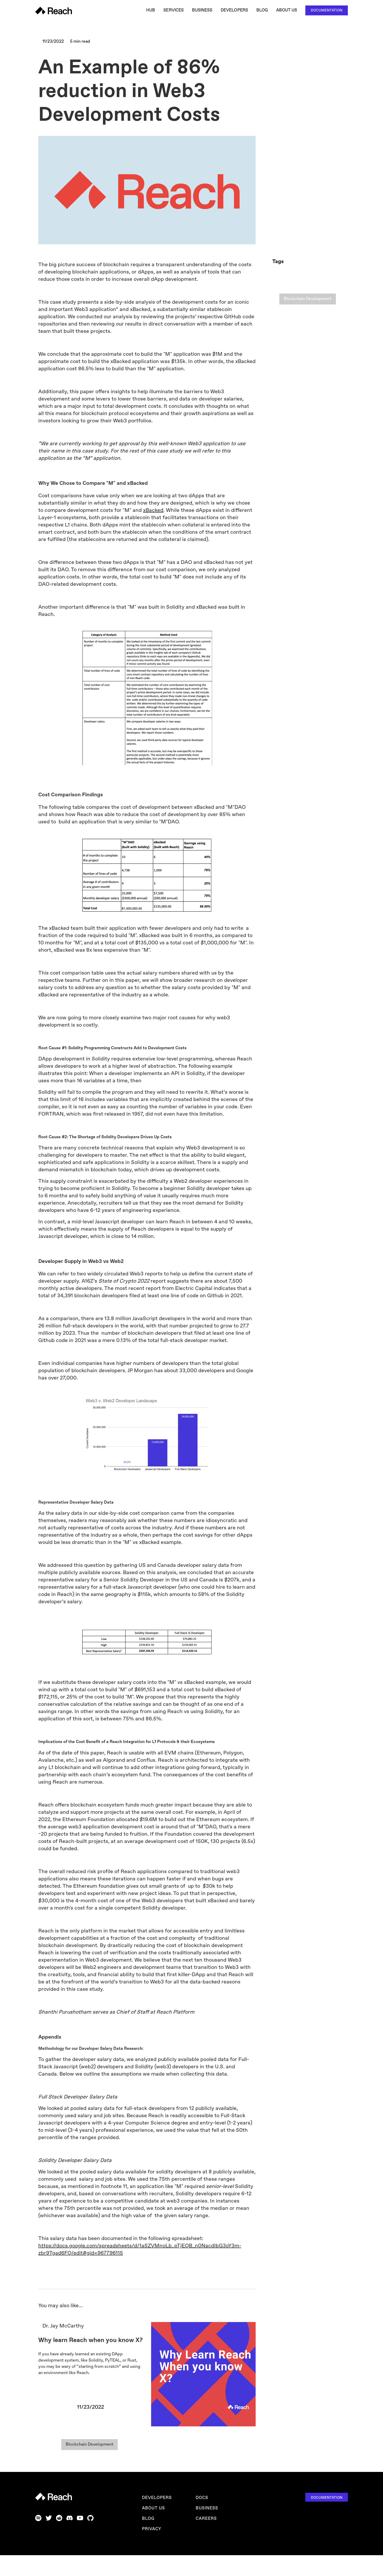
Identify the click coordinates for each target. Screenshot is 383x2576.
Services (173, 10)
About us (287, 10)
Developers (234, 10)
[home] (54, 11)
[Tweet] (244, 47)
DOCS (202, 2498)
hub (151, 10)
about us (153, 2508)
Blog (262, 10)
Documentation (327, 10)
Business (202, 10)
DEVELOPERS (157, 2498)
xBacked (153, 510)
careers (206, 2519)
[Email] (227, 47)
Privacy (152, 2529)
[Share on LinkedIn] (236, 47)
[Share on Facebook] (252, 47)
